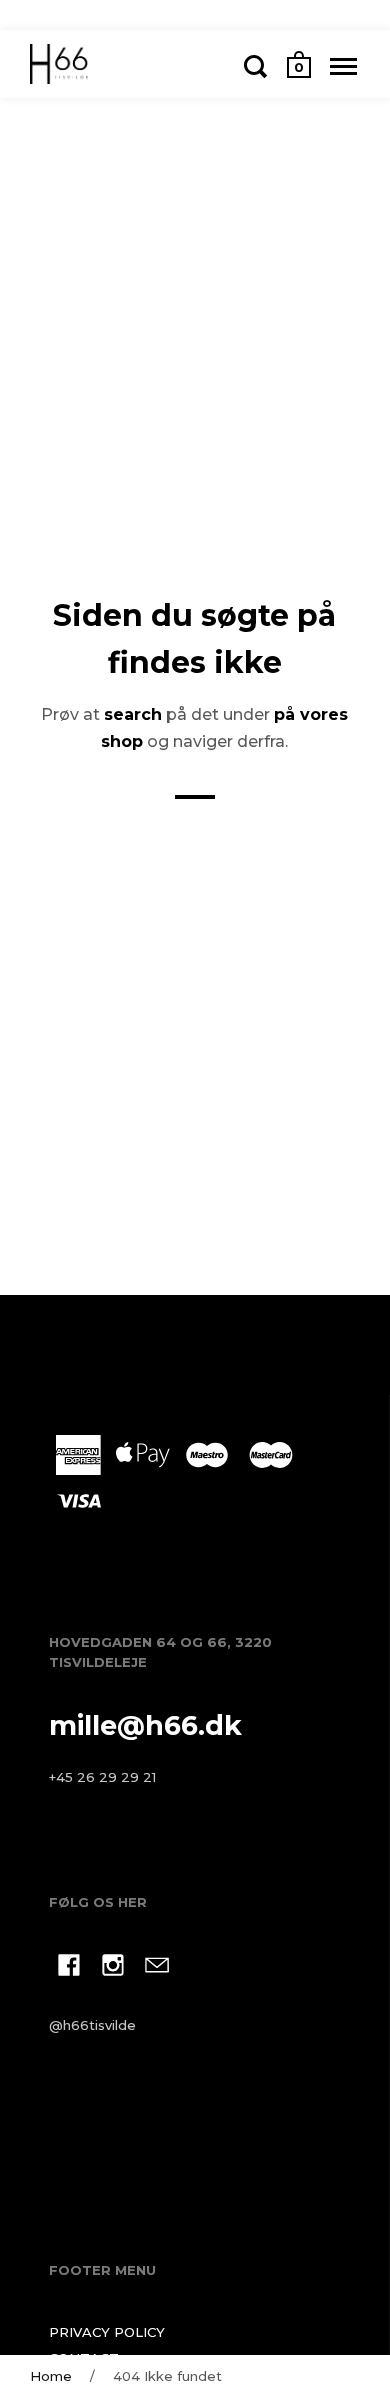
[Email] (157, 1968)
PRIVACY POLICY (107, 2332)
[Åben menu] (343, 66)
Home (51, 2376)
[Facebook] (69, 1968)
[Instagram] (113, 1968)
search (133, 714)
